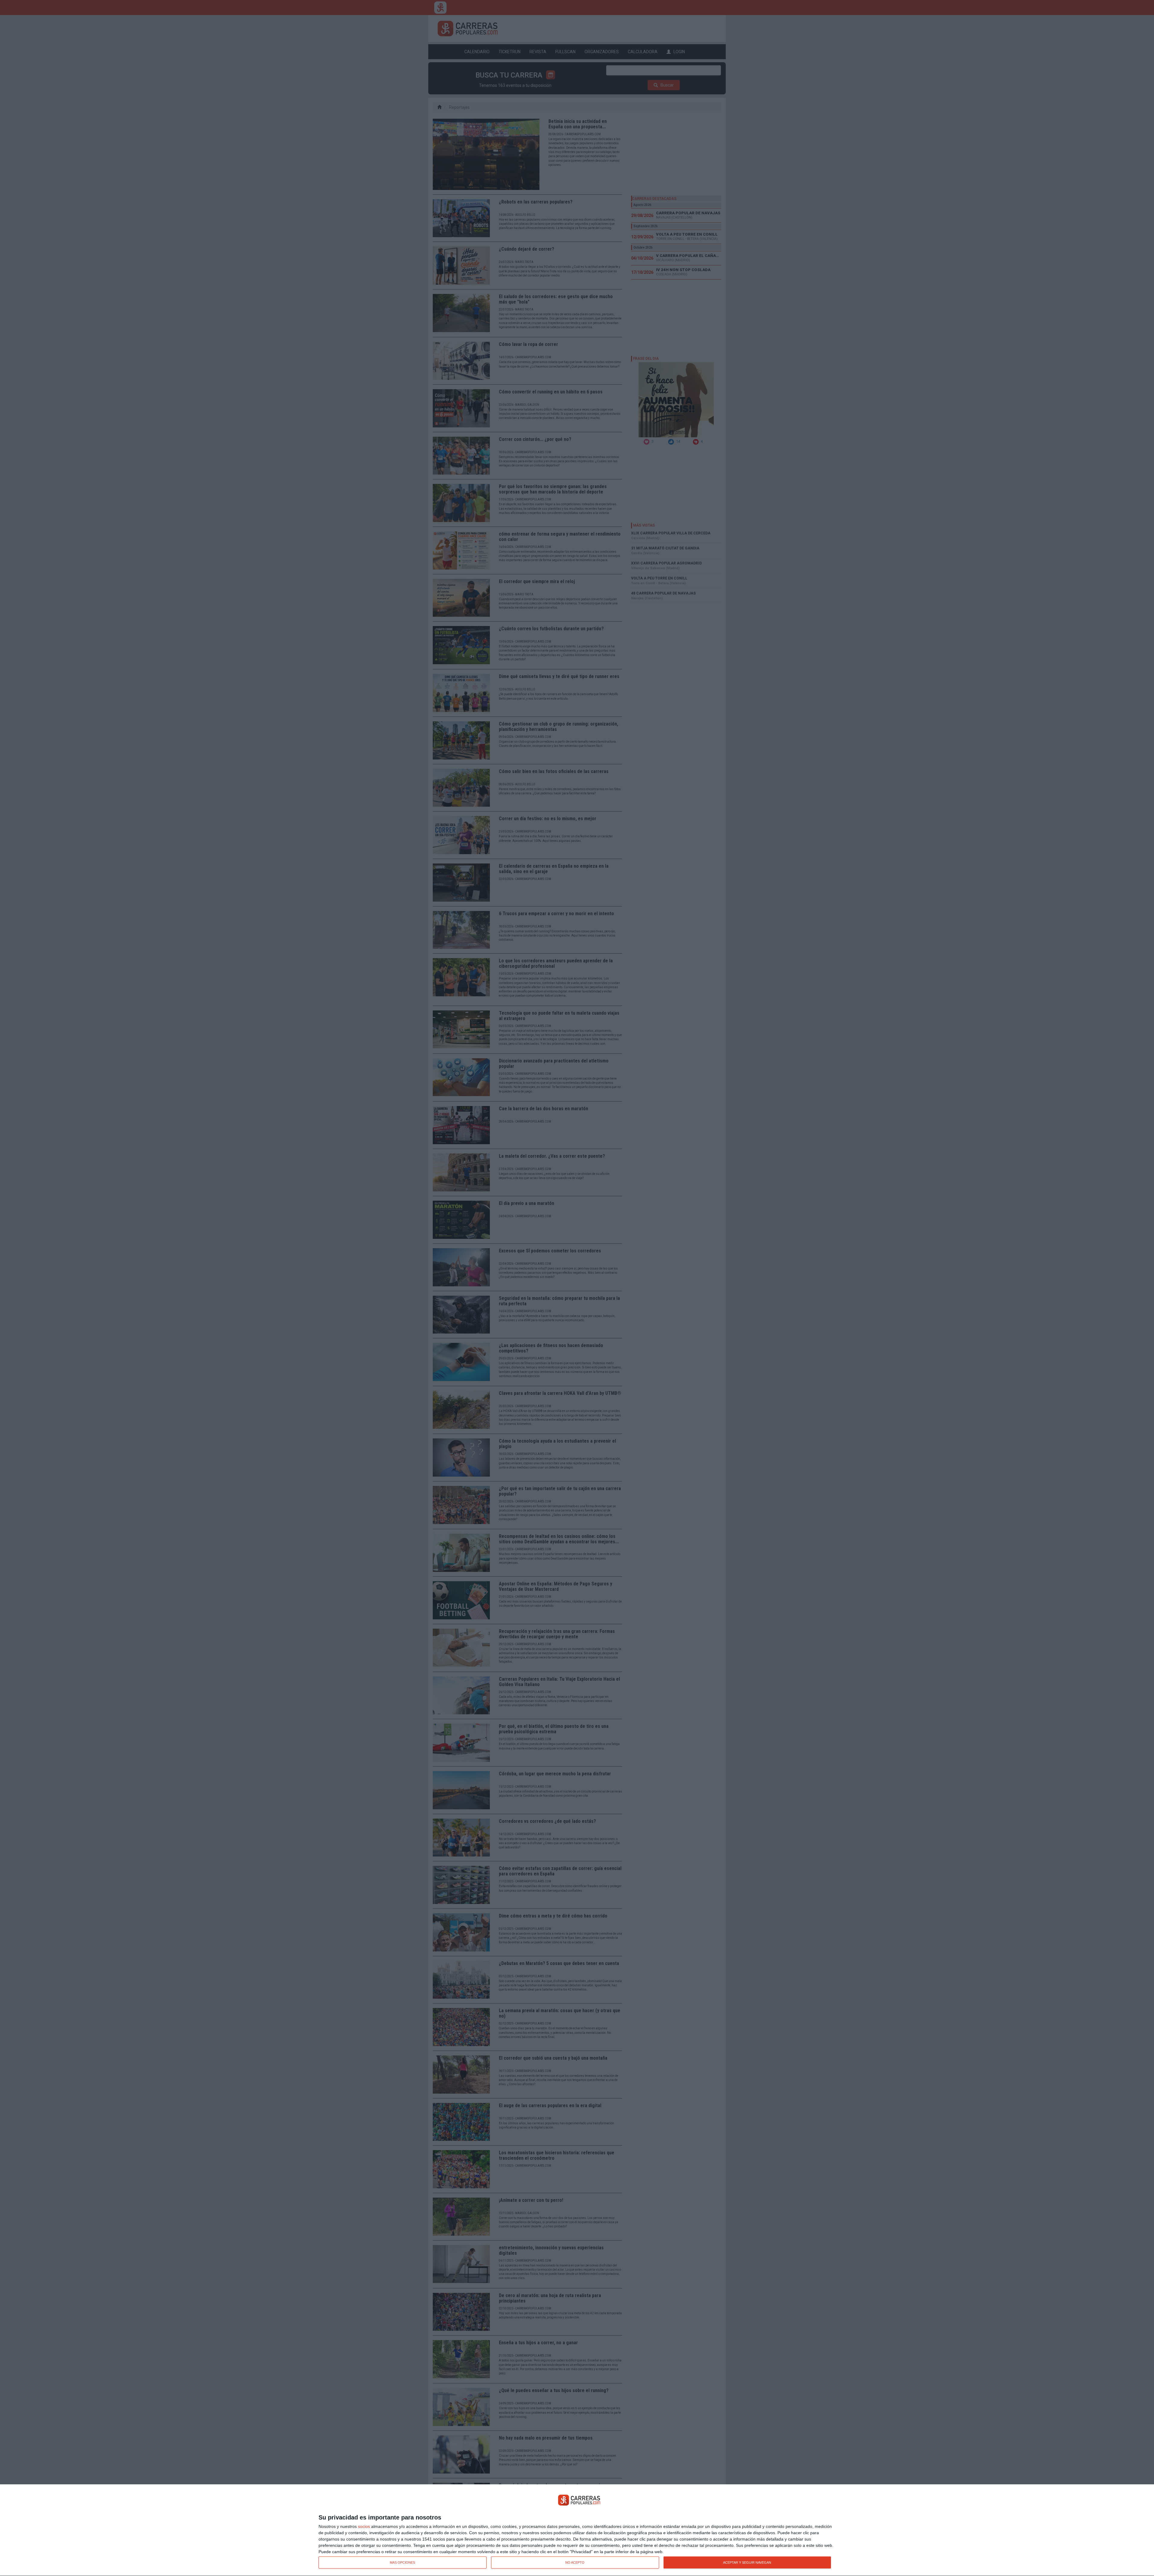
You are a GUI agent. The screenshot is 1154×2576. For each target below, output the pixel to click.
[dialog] (577, 2530)
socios (364, 2526)
